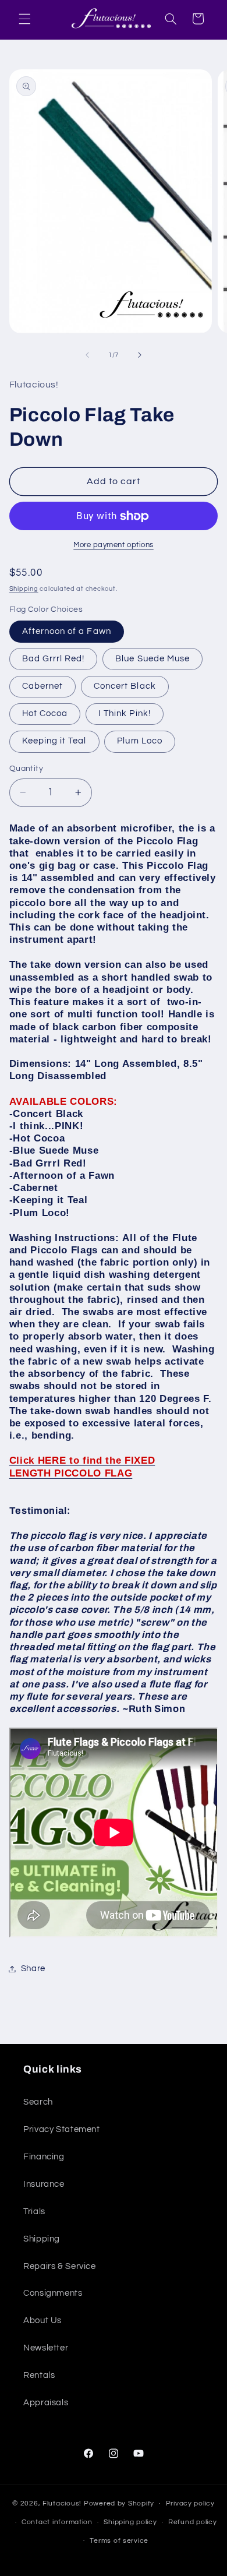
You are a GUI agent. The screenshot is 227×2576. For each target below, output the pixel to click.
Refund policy (193, 2522)
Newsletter (46, 2348)
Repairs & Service (60, 2266)
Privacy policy (190, 2503)
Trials (34, 2212)
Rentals (39, 2375)
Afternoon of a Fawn (67, 631)
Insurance (44, 2184)
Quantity (26, 769)
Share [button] (33, 1969)
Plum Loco (139, 741)
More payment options (114, 545)
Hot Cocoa (45, 713)
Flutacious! (63, 2503)
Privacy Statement (62, 2129)
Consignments (53, 2293)
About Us (42, 2320)
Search (38, 2102)
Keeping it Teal (54, 741)
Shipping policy (130, 2522)
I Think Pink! (125, 713)
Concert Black (125, 686)
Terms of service (119, 2541)
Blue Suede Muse (152, 659)
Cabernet (42, 686)
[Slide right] (140, 355)
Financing (44, 2157)
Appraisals (46, 2403)
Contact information (57, 2522)
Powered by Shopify (119, 2503)
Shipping (24, 589)
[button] (24, 19)
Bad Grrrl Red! (54, 659)
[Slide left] (87, 355)
